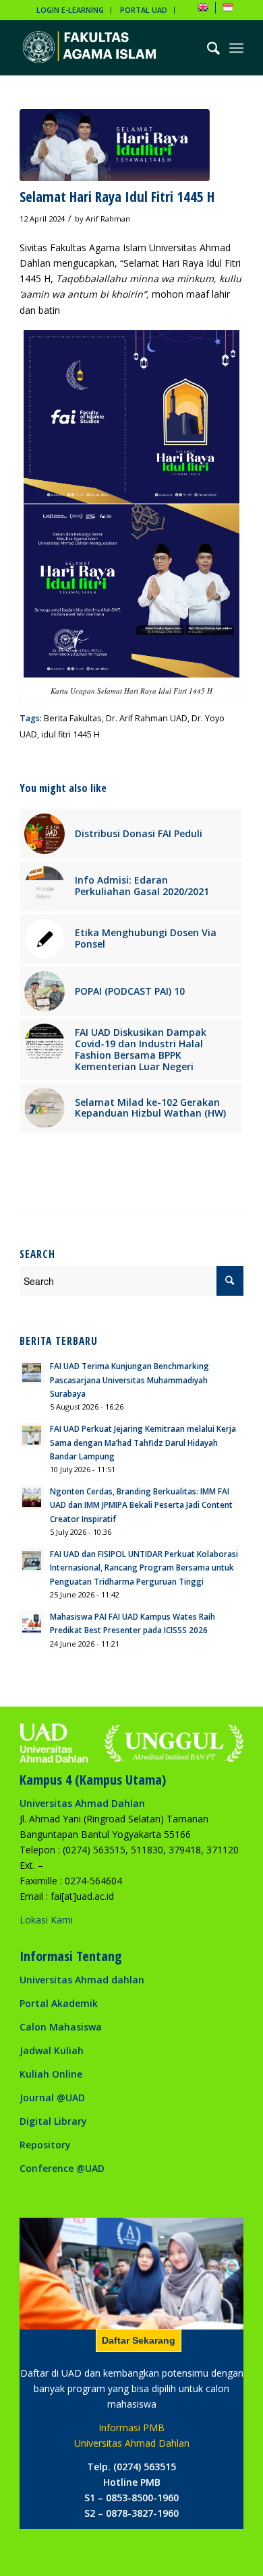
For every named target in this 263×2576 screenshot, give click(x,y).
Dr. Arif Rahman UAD (147, 718)
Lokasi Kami (46, 1920)
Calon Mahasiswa (61, 2027)
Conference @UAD (62, 2168)
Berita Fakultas (73, 718)
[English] (203, 10)
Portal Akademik (59, 2003)
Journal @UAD (52, 2098)
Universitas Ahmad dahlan (82, 1980)
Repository (45, 2145)
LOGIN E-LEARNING (70, 10)
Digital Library (53, 2121)
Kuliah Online (51, 2074)
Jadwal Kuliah (52, 2050)
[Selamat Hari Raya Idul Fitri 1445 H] (115, 145)
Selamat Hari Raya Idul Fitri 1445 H (117, 197)
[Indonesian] (228, 10)
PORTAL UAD (144, 10)
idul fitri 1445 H (70, 734)
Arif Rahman (108, 219)
